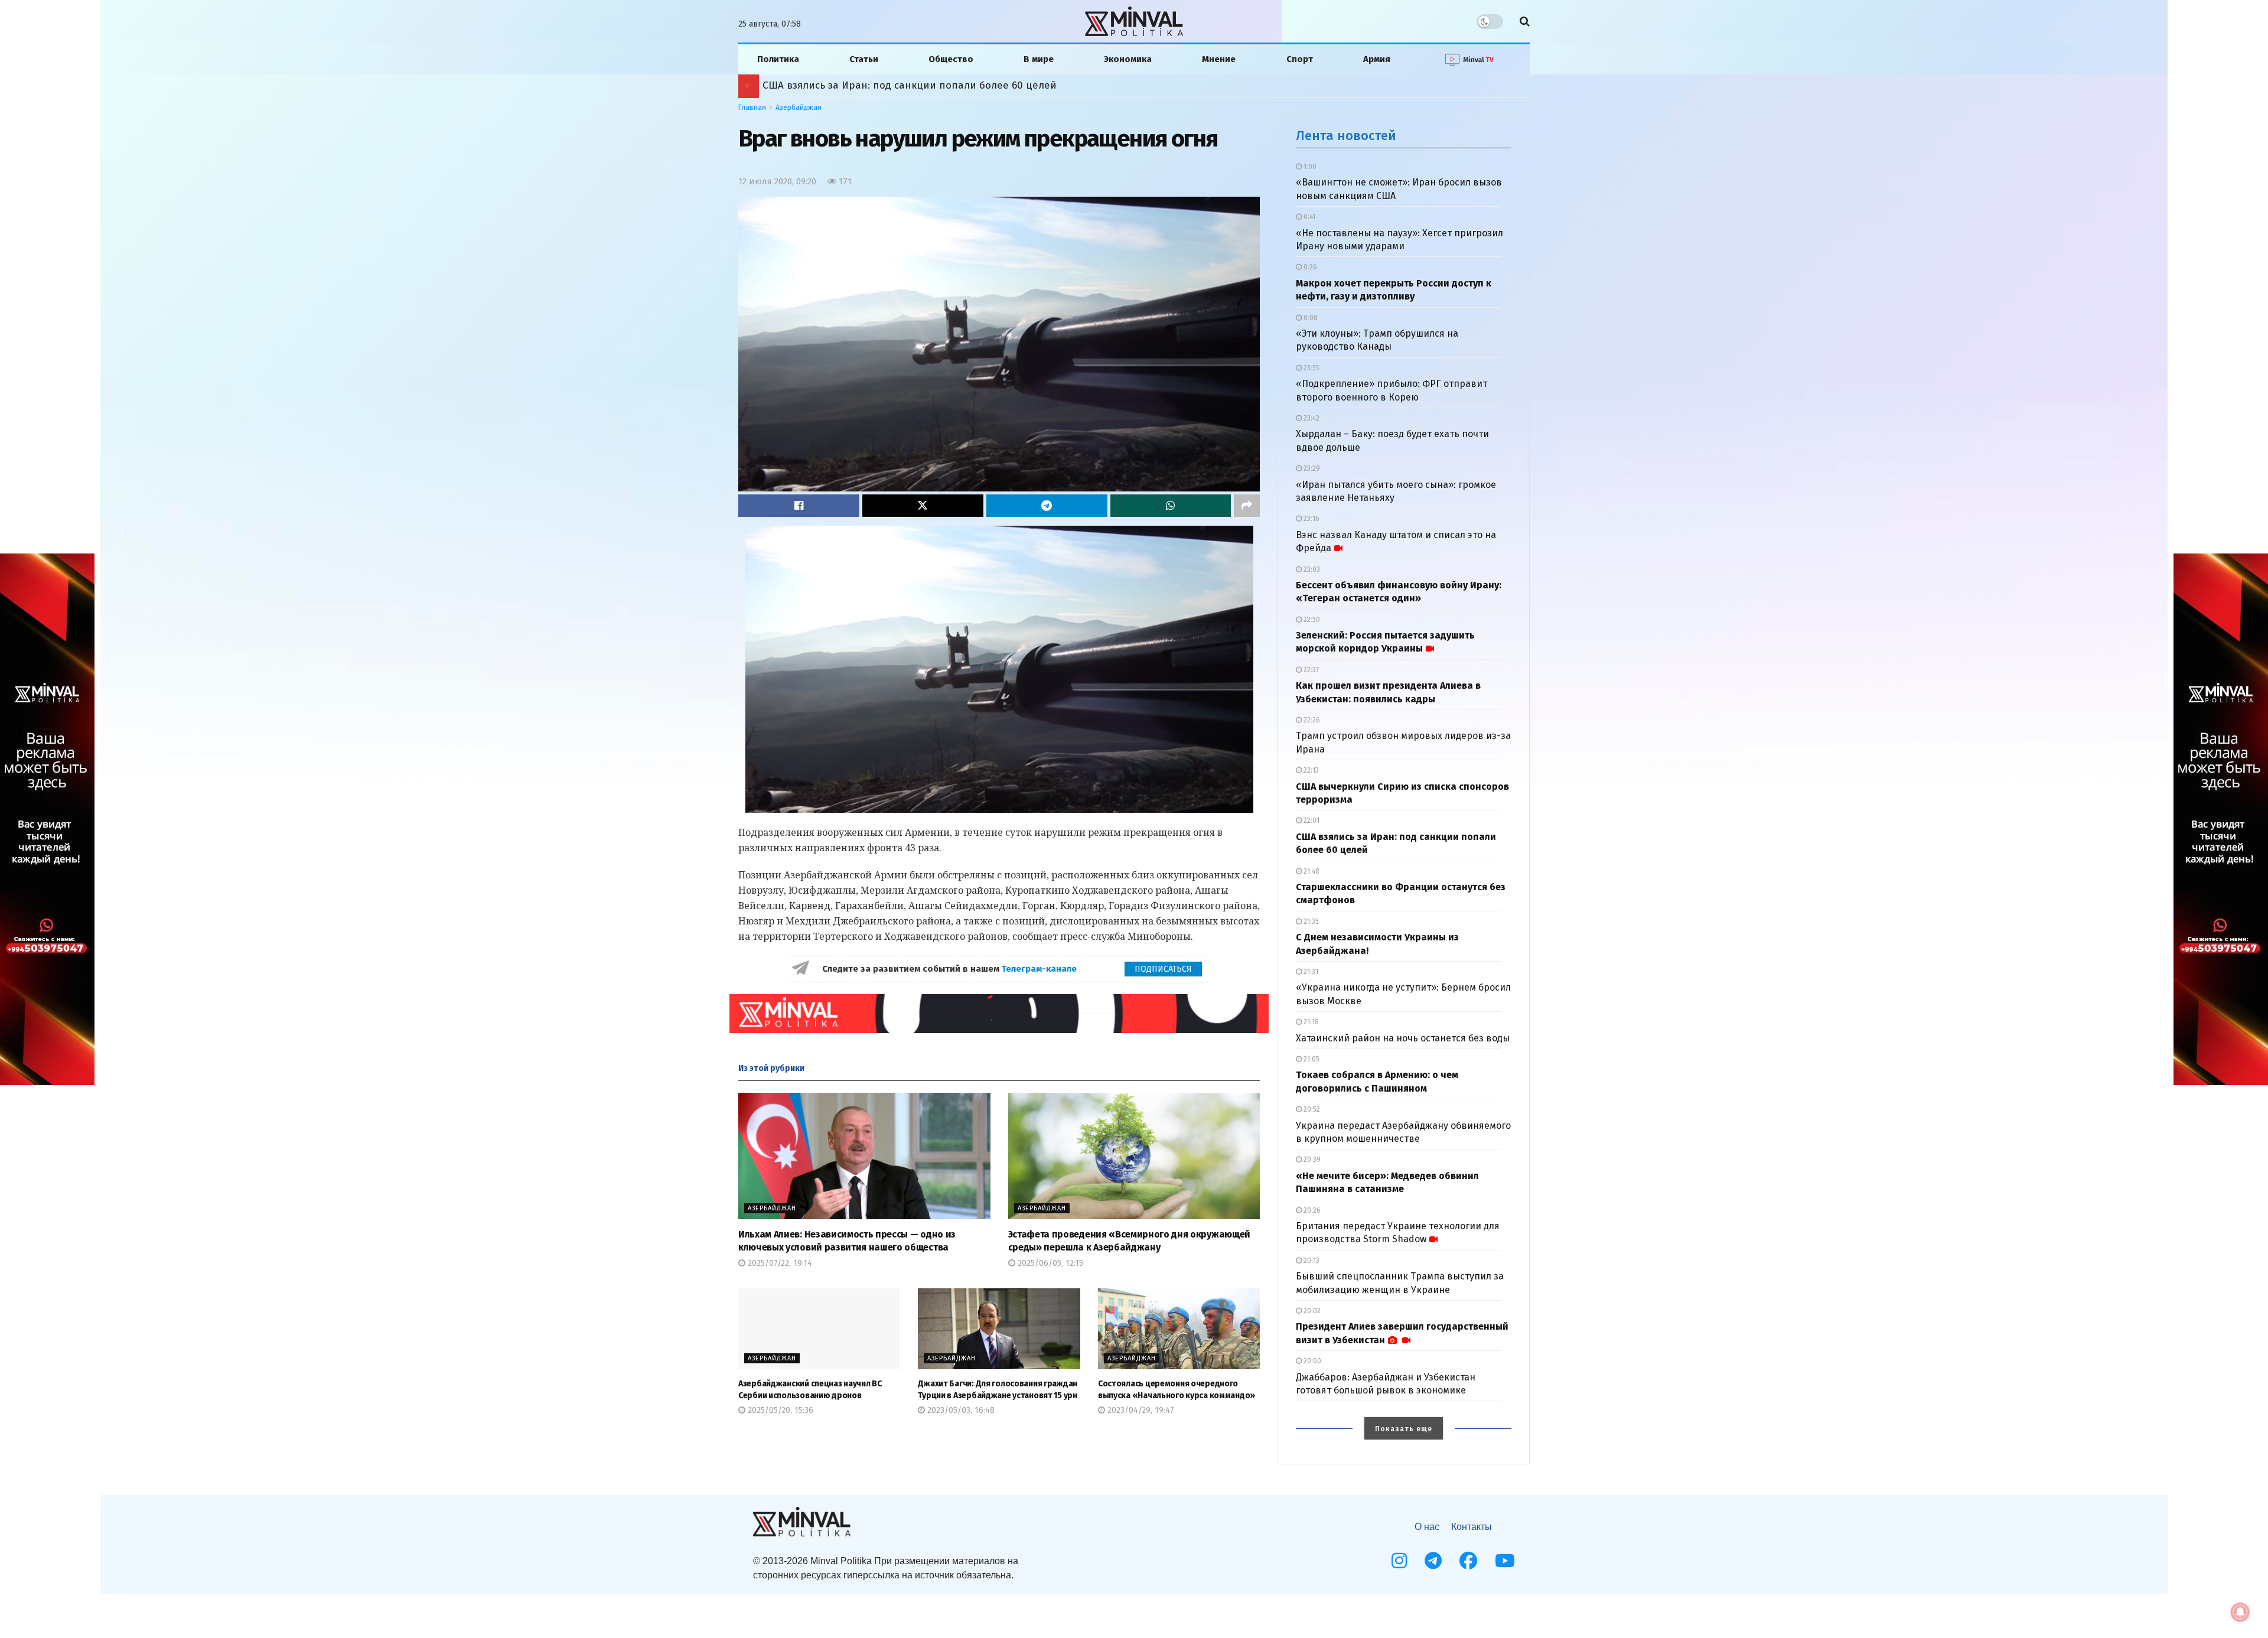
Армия (1377, 59)
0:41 (1309, 217)
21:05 (1311, 1059)
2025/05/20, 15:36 (779, 1410)
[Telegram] (1433, 1561)
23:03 (1311, 569)
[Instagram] (1399, 1561)
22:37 (1310, 670)
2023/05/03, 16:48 (960, 1410)
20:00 (1311, 1361)
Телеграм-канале (1040, 969)
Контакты (1472, 1527)
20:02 (1311, 1311)
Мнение (1219, 59)
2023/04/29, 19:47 (1140, 1410)
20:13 (1311, 1261)
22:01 (1311, 820)
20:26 (1311, 1210)
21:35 (1310, 921)
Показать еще (1404, 1429)
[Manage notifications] (2240, 1612)
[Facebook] (1468, 1561)
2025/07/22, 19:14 (779, 1263)
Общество (951, 59)
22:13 (1310, 770)
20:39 (1311, 1160)
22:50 (1311, 620)
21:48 (1311, 871)
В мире (1039, 59)
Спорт (1300, 59)
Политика (778, 59)
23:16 (1311, 519)
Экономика (1128, 59)
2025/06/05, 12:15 (1049, 1263)
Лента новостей (1346, 136)
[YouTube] (1505, 1561)
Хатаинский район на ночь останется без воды (1403, 1038)
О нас (1427, 1527)
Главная (752, 108)
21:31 (1310, 972)
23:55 (1311, 368)
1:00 (1309, 167)
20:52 (1311, 1109)
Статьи (864, 59)
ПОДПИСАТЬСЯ (1163, 969)
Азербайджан (799, 108)
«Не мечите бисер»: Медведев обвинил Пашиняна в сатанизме (920, 85)
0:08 (1310, 318)
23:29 (1311, 468)
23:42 (1311, 418)
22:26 (1311, 720)
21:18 (1310, 1022)
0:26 (1309, 267)
